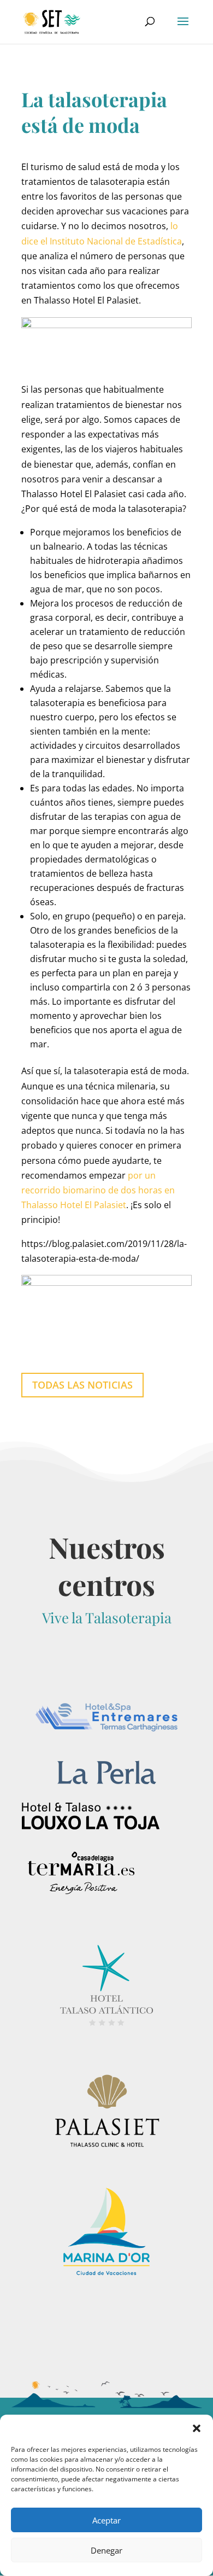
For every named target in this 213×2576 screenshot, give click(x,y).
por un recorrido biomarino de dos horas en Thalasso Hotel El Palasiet (98, 1190)
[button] (197, 2428)
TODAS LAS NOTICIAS (82, 1385)
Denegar (106, 2550)
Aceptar (106, 2520)
